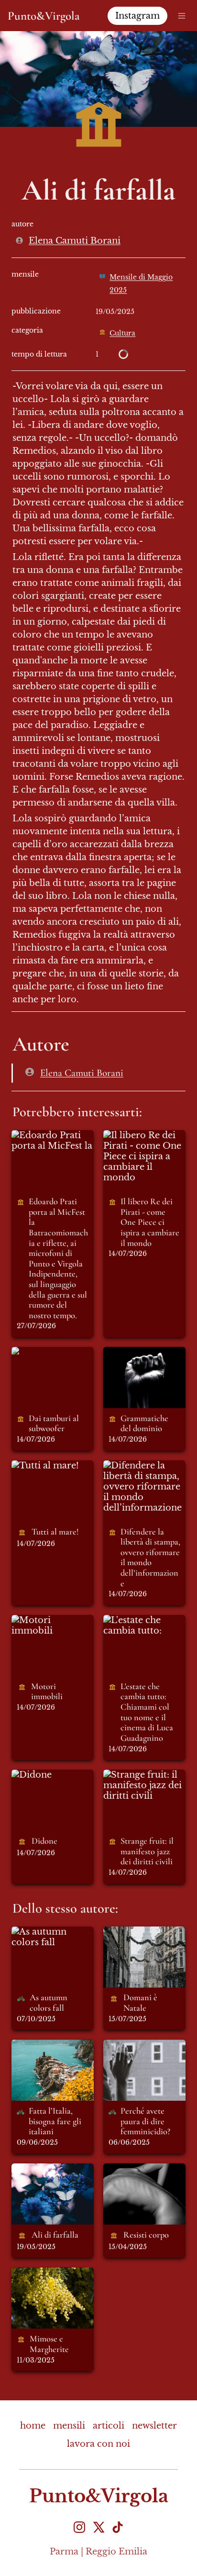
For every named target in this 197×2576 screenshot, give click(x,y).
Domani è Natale (140, 1932)
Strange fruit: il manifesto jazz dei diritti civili (142, 1785)
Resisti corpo (132, 2169)
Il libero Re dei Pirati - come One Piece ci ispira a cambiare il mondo (142, 1156)
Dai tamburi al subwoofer (43, 1357)
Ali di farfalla (40, 2169)
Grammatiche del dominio (142, 1357)
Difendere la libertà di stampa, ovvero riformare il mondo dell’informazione (144, 1487)
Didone (28, 1775)
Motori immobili (49, 1620)
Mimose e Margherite (36, 2278)
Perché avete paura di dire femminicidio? (135, 2055)
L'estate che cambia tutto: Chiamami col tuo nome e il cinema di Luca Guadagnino (143, 1646)
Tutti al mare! (41, 1466)
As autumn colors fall (50, 1937)
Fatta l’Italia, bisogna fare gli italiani (45, 2055)
